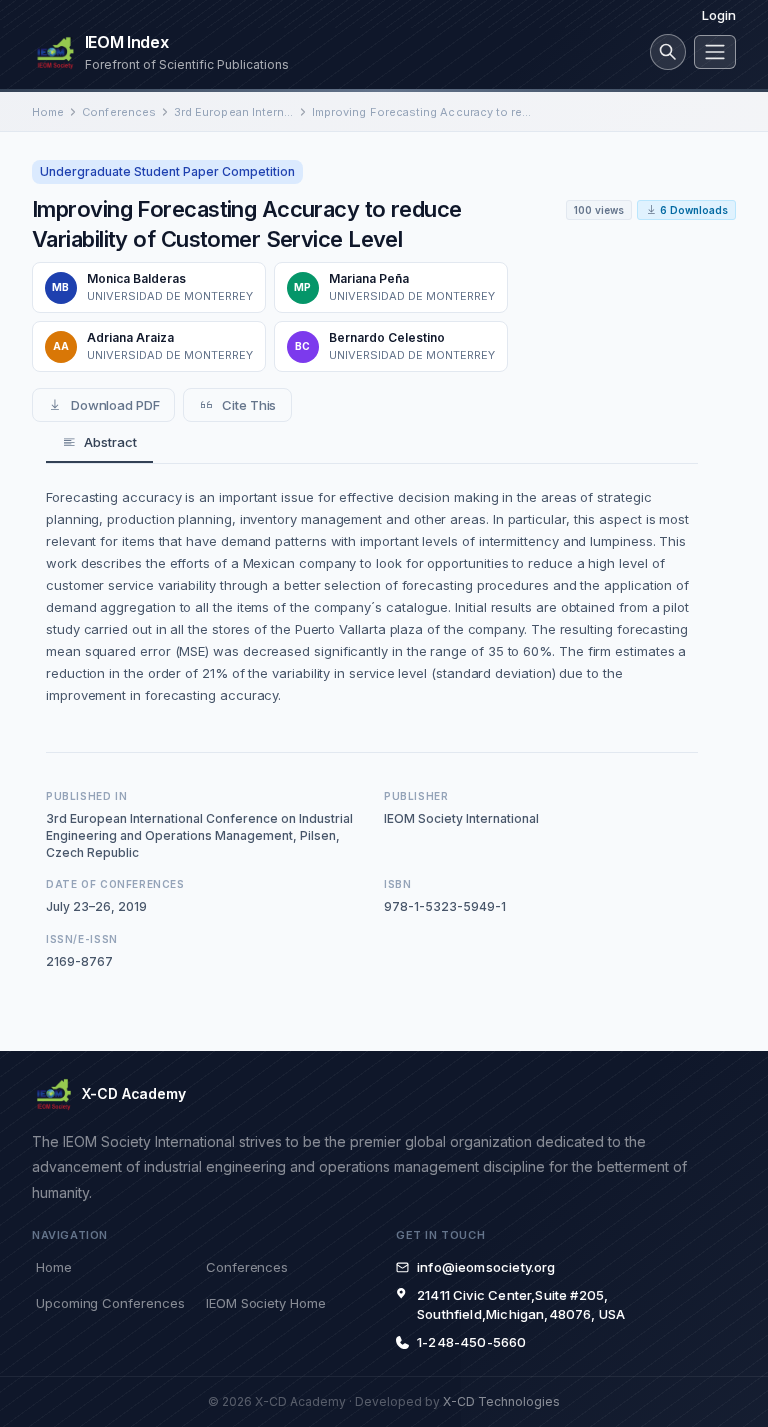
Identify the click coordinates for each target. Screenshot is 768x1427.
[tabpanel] (372, 596)
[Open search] (668, 52)
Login (719, 15)
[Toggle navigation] (715, 52)
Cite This (249, 405)
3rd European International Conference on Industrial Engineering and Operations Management (234, 112)
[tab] (99, 443)
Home (48, 112)
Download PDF (115, 405)
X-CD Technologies (501, 1401)
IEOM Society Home (266, 1303)
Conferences (119, 112)
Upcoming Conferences (110, 1303)
